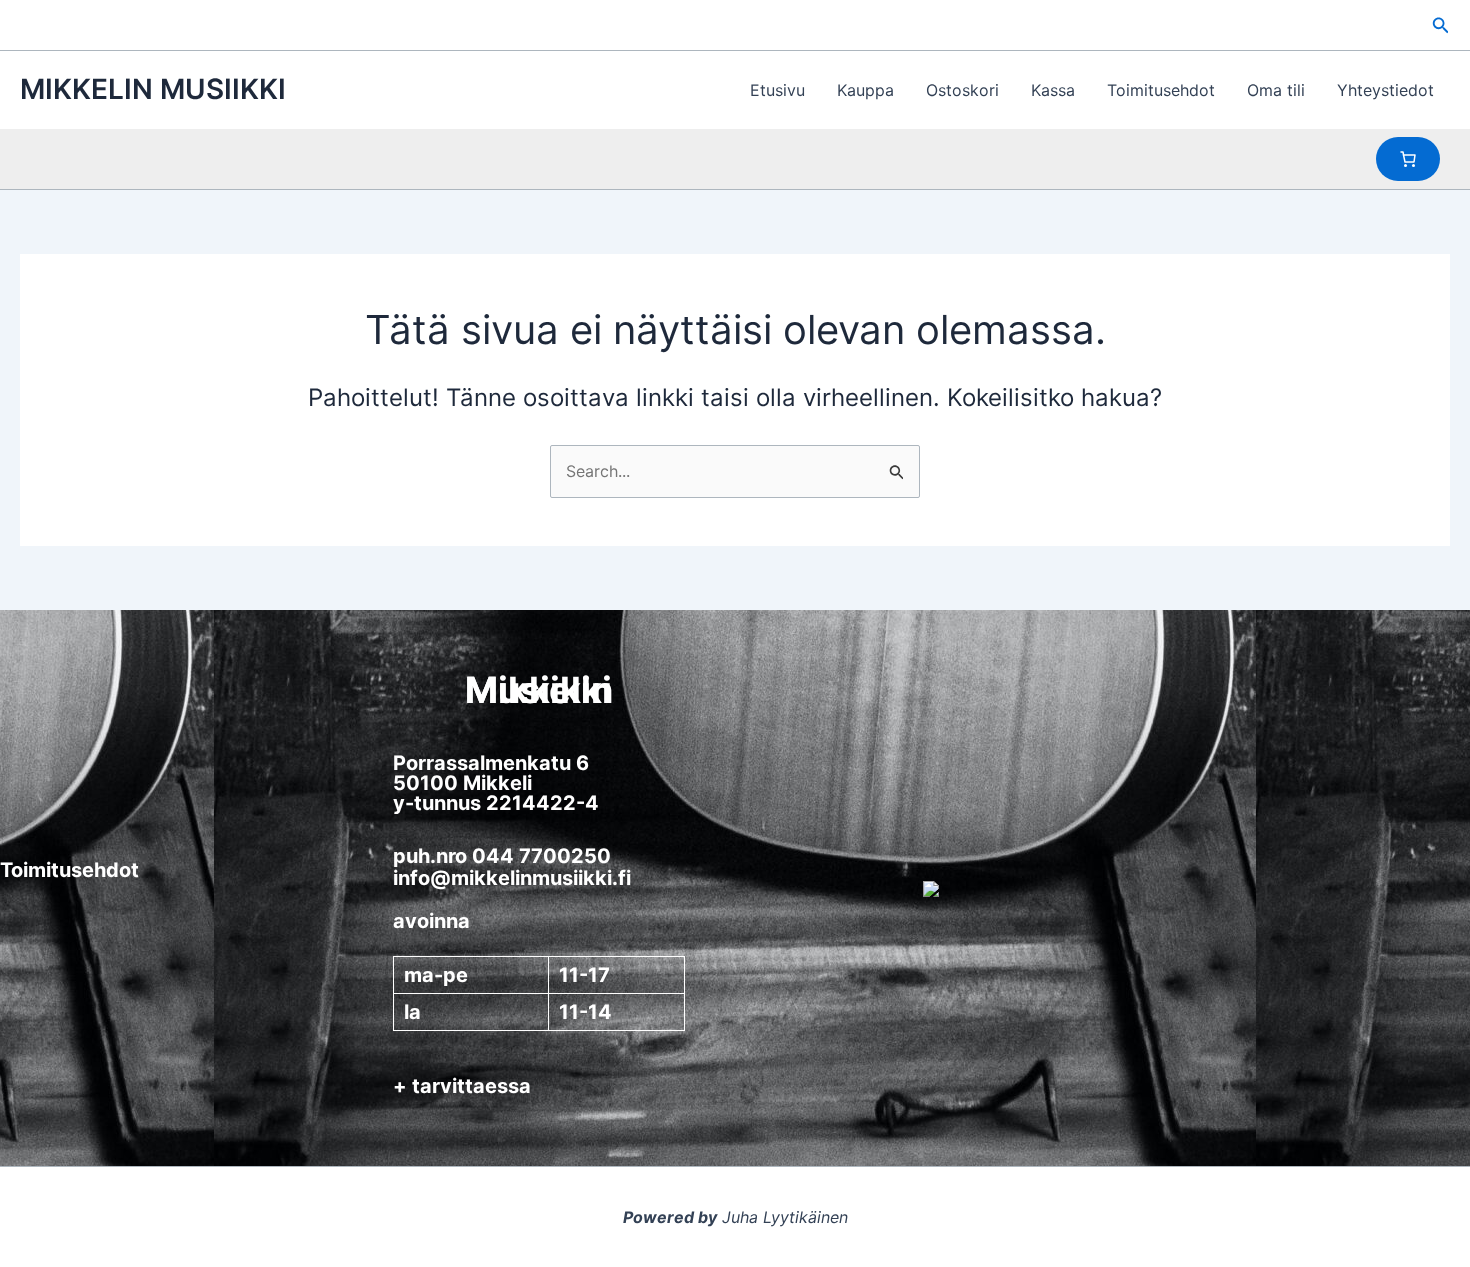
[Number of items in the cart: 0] (1408, 159)
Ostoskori (962, 90)
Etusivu (777, 90)
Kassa (1053, 90)
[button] (1441, 25)
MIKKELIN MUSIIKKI (153, 89)
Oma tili (1276, 90)
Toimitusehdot (1161, 90)
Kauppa (865, 90)
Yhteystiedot (1385, 90)
